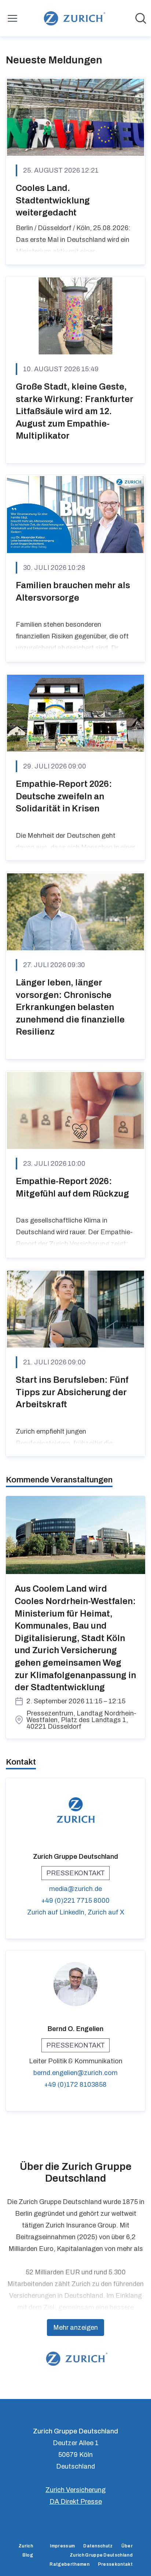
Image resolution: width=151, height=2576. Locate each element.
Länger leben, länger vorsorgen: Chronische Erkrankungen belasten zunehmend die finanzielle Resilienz (70, 1007)
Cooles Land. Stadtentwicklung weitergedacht (53, 200)
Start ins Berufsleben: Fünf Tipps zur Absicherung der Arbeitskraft (72, 1392)
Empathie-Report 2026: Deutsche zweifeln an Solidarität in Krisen (64, 796)
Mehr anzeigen (75, 2328)
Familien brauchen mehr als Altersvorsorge (73, 592)
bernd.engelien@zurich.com (75, 2073)
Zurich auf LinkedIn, (57, 1912)
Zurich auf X (106, 1912)
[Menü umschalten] (12, 18)
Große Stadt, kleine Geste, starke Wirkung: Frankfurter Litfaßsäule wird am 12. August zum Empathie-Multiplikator (75, 411)
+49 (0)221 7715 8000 (75, 1901)
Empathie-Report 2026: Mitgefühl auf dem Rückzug (72, 1187)
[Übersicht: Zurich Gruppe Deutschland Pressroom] (73, 18)
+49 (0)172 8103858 (75, 2085)
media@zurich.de (75, 1889)
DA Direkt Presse (76, 2502)
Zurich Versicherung (75, 2490)
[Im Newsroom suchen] (141, 18)
